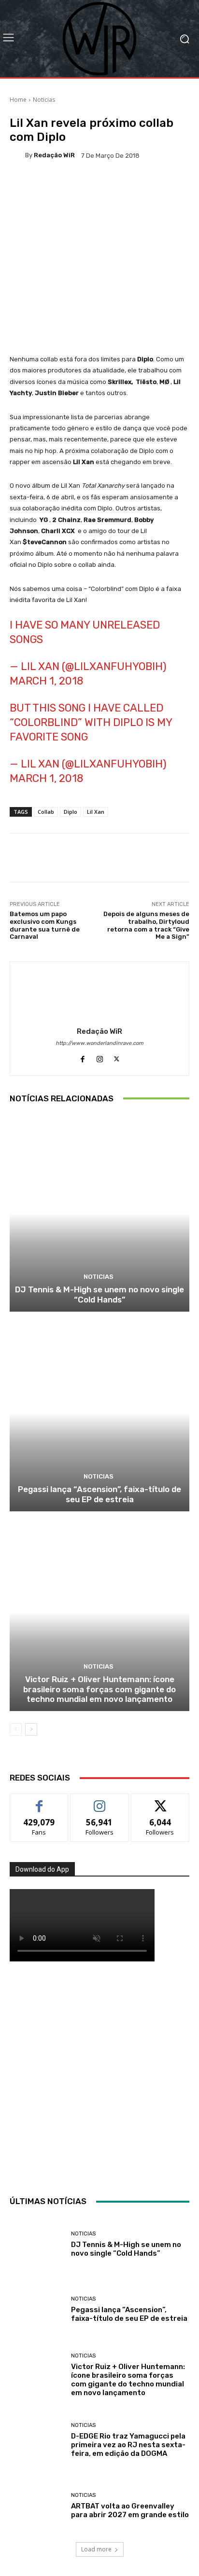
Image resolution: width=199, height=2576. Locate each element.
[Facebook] (83, 1057)
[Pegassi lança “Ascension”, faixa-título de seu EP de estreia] (99, 1413)
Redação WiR (54, 155)
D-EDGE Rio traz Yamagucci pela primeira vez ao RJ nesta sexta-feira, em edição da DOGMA (128, 2445)
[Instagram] (100, 1057)
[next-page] (31, 1729)
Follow (100, 1801)
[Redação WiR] (17, 155)
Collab (46, 812)
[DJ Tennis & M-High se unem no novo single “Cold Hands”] (99, 1213)
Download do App (42, 1869)
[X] (117, 1057)
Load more (96, 2549)
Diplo (71, 812)
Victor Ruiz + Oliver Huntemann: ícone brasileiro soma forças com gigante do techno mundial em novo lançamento (99, 1689)
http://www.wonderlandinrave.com (99, 1043)
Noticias (44, 100)
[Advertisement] (99, 2076)
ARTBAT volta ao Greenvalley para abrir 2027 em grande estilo (130, 2510)
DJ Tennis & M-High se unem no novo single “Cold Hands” (99, 1294)
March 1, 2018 (46, 681)
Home (18, 100)
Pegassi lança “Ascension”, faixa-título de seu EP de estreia (99, 1494)
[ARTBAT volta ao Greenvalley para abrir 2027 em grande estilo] (37, 2506)
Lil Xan (96, 812)
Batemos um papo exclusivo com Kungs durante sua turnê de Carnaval (45, 925)
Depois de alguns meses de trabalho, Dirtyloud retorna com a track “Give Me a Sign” (146, 925)
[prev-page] (16, 1729)
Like (39, 1801)
